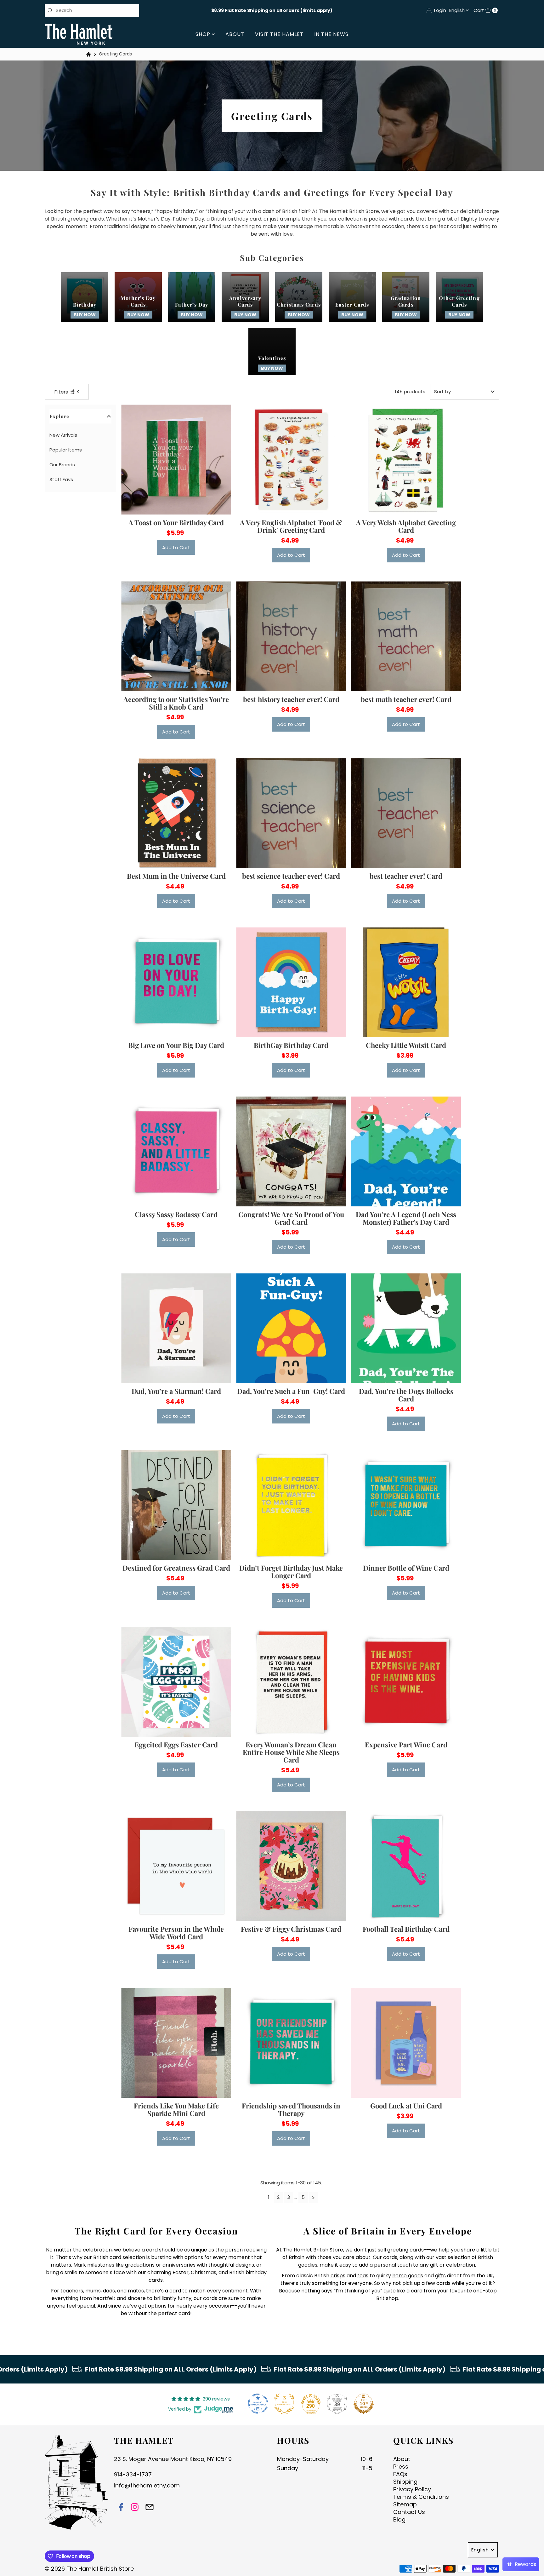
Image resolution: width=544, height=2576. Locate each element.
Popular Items (66, 450)
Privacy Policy (412, 2489)
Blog (399, 2519)
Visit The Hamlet (279, 34)
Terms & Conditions (421, 2497)
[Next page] (313, 2197)
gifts (440, 2276)
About (235, 34)
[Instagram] (135, 2508)
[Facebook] (121, 2508)
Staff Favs (61, 479)
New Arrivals (63, 435)
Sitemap (405, 2504)
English (458, 10)
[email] (150, 2508)
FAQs (400, 2474)
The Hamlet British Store (313, 2250)
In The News (331, 34)
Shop (204, 34)
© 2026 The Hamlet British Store (89, 2569)
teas (363, 2276)
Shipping (405, 2482)
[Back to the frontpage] (89, 54)
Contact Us (409, 2512)
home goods (408, 2276)
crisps (338, 2276)
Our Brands (62, 465)
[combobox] (92, 10)
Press (401, 2467)
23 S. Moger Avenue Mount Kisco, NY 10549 (173, 2459)
